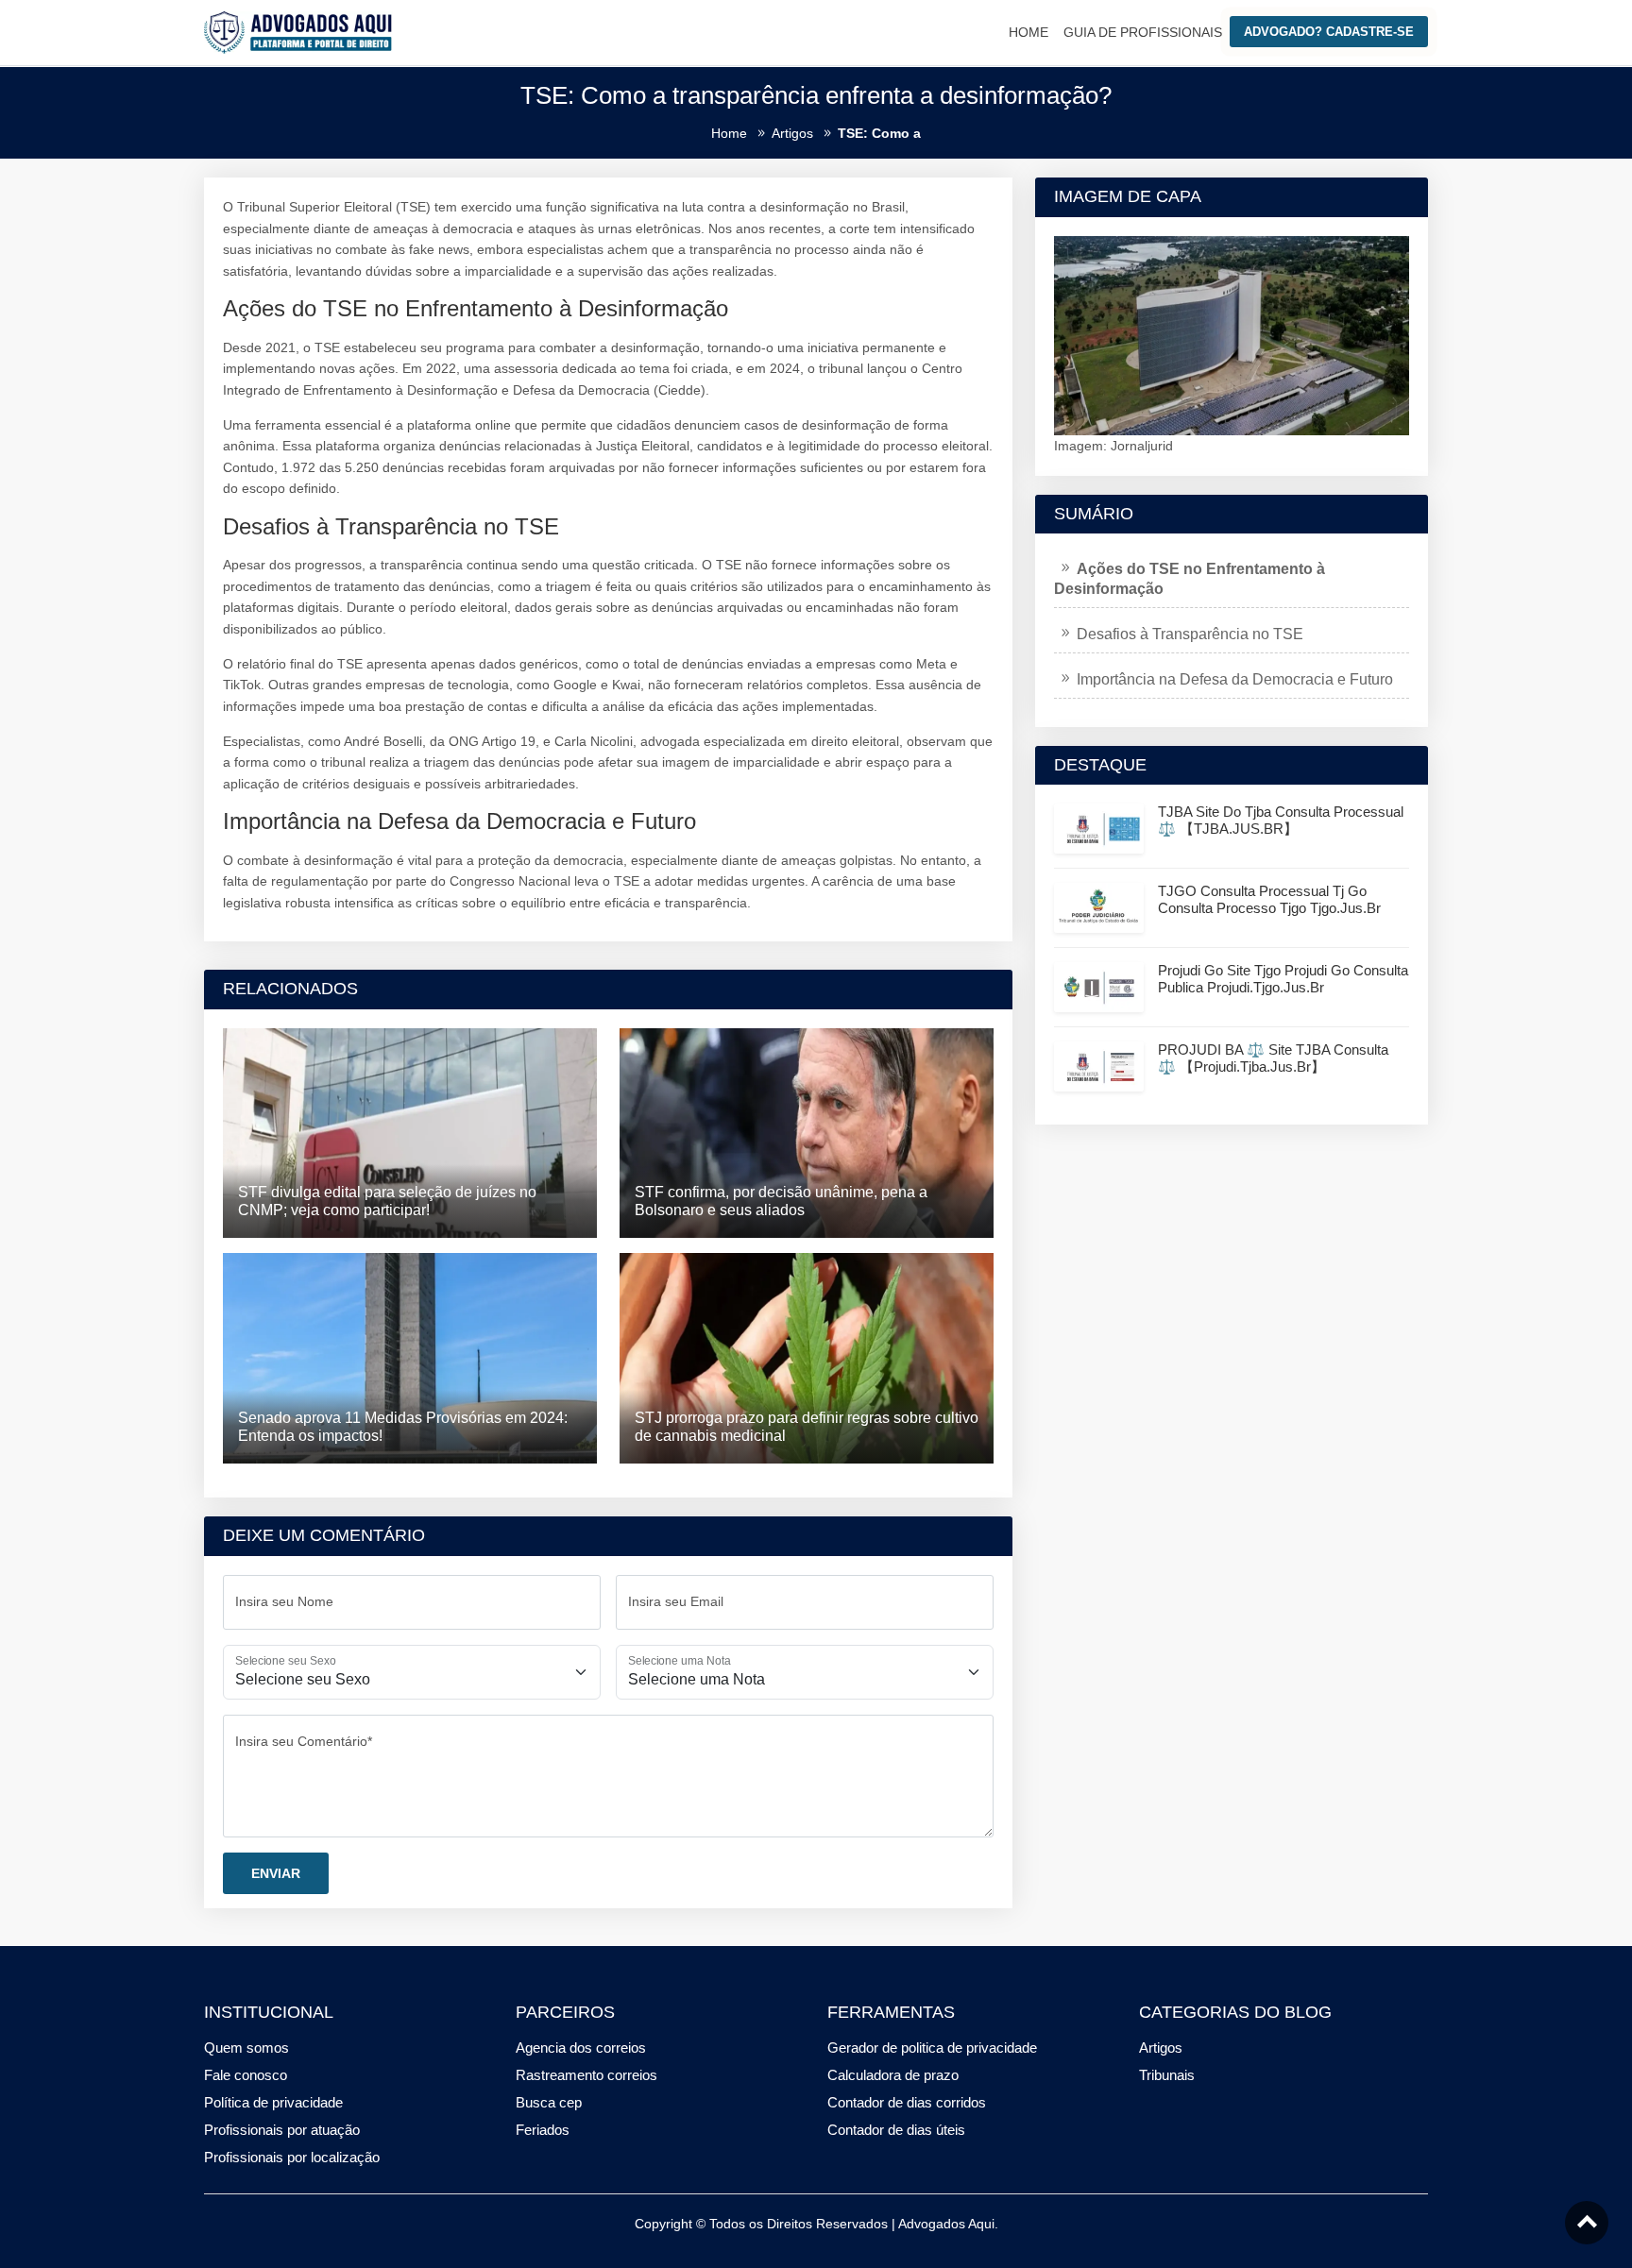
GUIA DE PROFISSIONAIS (1143, 32)
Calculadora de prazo (893, 2075)
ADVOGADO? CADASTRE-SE (1329, 32)
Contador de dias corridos (907, 2102)
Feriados (543, 2130)
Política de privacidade (273, 2102)
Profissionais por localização (292, 2157)
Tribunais (1167, 2075)
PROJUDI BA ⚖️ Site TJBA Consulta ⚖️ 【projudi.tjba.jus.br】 (1273, 1058)
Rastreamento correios (586, 2075)
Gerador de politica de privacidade (932, 2048)
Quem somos (246, 2048)
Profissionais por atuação (282, 2130)
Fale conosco (246, 2075)
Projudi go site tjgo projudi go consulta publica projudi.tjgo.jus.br (1283, 979)
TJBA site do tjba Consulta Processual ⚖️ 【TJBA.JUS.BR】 (1281, 820)
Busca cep (549, 2102)
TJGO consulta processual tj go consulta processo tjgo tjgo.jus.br (1269, 899)
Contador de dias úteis (896, 2130)
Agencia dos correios (581, 2048)
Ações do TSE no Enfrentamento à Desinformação (1190, 579)
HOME (1028, 32)
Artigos (1161, 2048)
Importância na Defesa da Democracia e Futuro (1235, 679)
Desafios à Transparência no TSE (1190, 634)
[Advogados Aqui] (298, 31)
